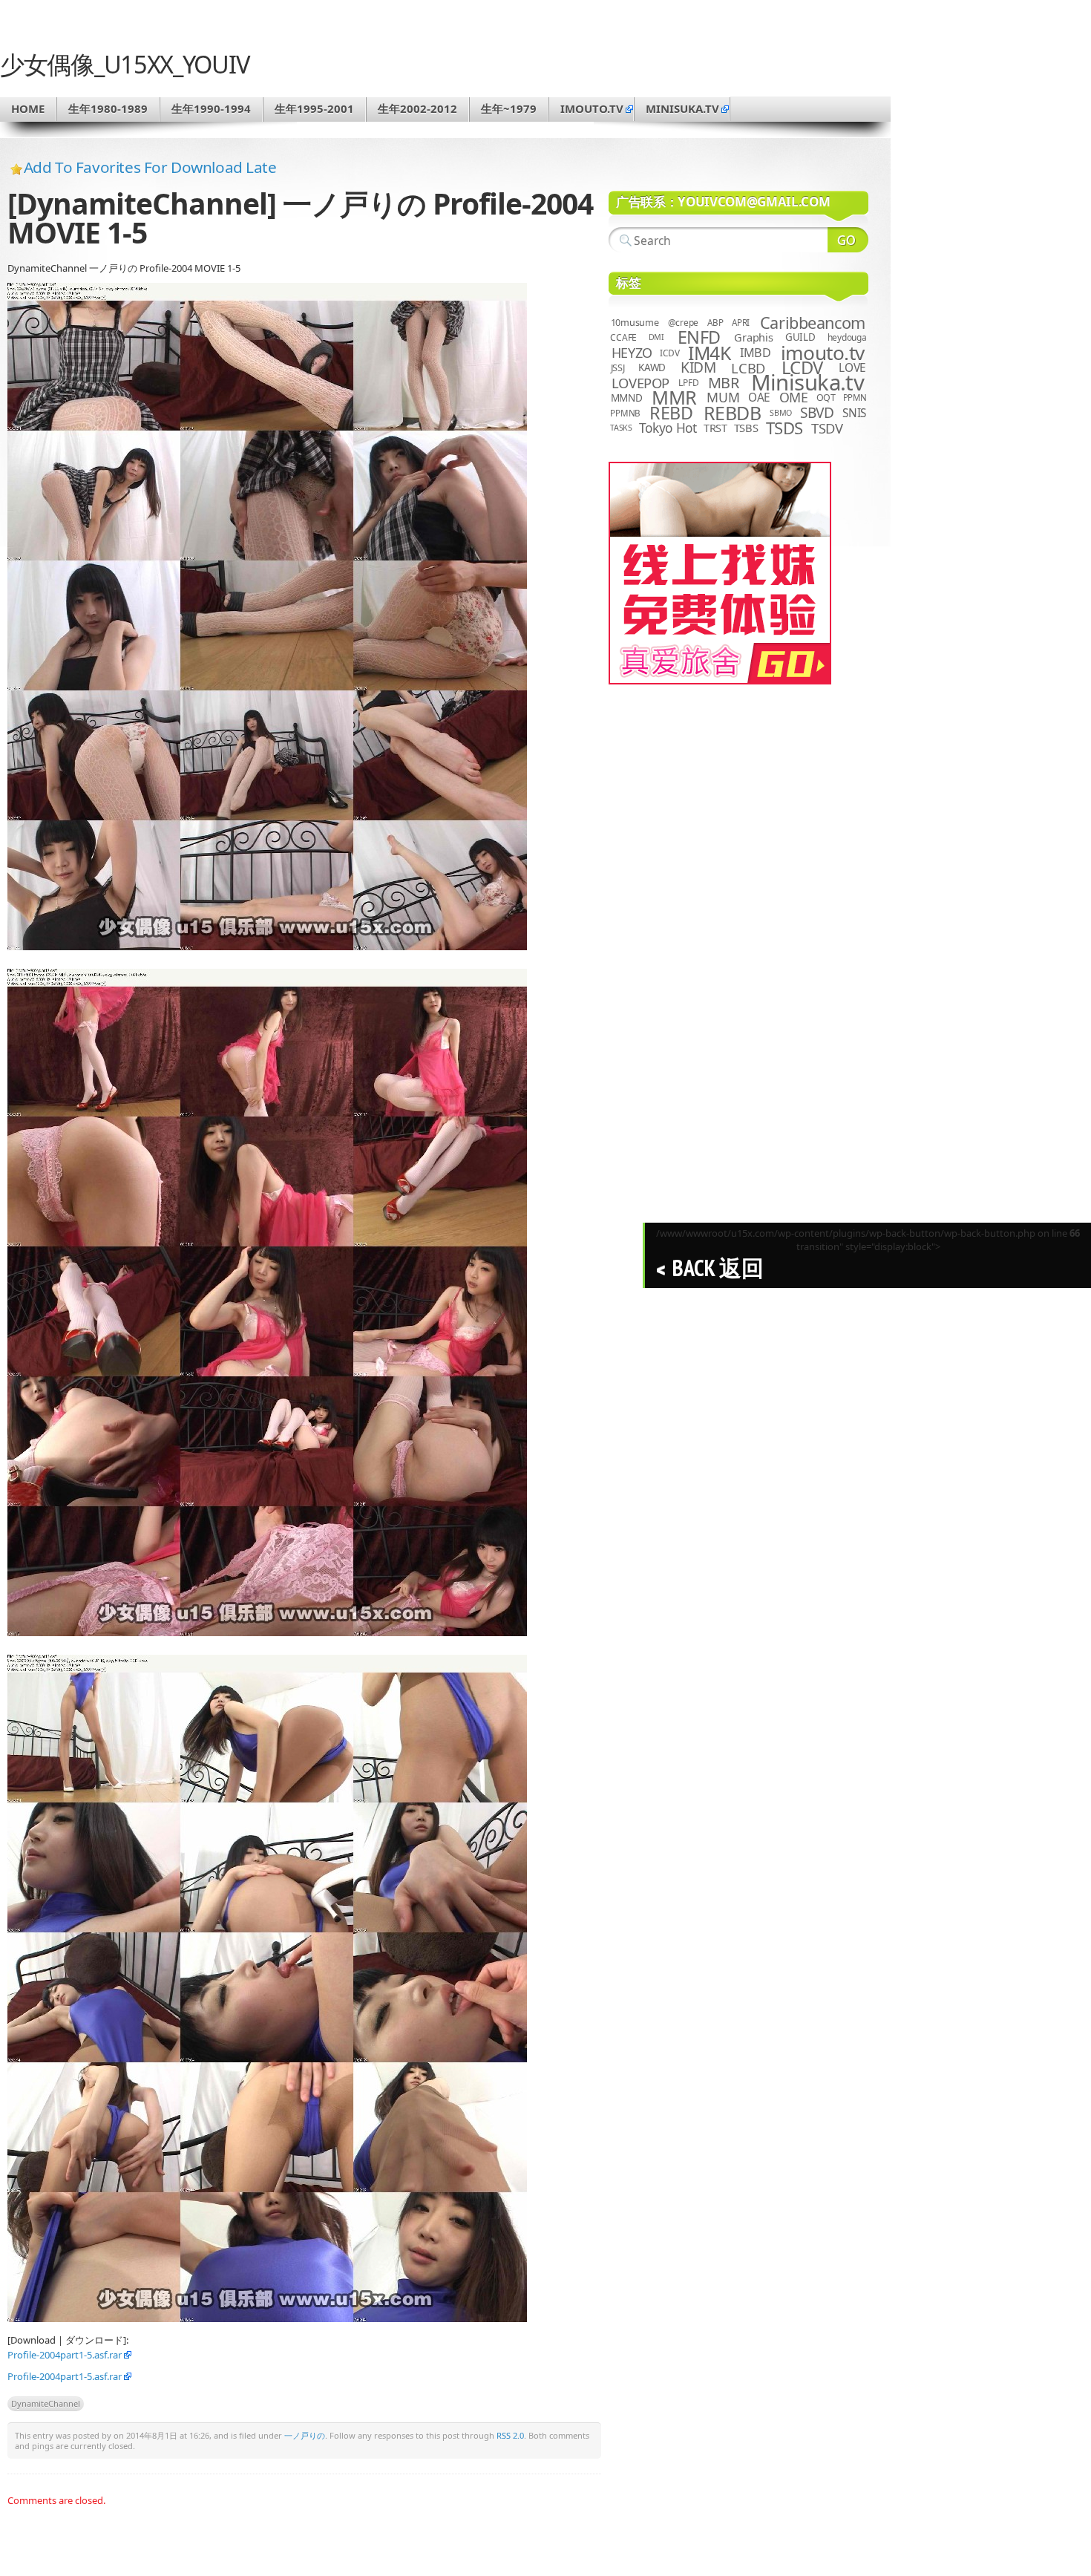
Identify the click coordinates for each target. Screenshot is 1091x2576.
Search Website (848, 240)
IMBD (756, 353)
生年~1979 (509, 108)
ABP (715, 323)
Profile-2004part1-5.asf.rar (65, 2355)
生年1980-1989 (108, 108)
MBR (724, 383)
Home (28, 108)
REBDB (733, 413)
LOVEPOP (640, 383)
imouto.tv (592, 108)
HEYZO (632, 353)
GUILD (800, 337)
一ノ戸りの (305, 2435)
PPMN (855, 398)
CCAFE (623, 337)
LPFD (688, 383)
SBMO (781, 413)
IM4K (709, 353)
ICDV (669, 353)
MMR (674, 397)
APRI (741, 323)
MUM (723, 397)
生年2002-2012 (417, 108)
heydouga (847, 337)
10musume (635, 323)
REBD (671, 413)
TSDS (784, 428)
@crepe (684, 323)
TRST (715, 428)
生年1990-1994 (211, 108)
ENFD (699, 337)
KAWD (652, 367)
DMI (656, 337)
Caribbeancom (813, 323)
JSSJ (618, 368)
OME (794, 397)
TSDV (827, 428)
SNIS (854, 413)
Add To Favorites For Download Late (150, 167)
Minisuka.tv (808, 382)
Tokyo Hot (668, 428)
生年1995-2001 (314, 108)
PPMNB (625, 413)
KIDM (698, 367)
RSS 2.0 (510, 2435)
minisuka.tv (682, 108)
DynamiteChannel (46, 2403)
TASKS (621, 428)
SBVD (817, 413)
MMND (627, 398)
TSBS (746, 428)
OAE (759, 398)
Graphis (753, 337)
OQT (826, 398)
